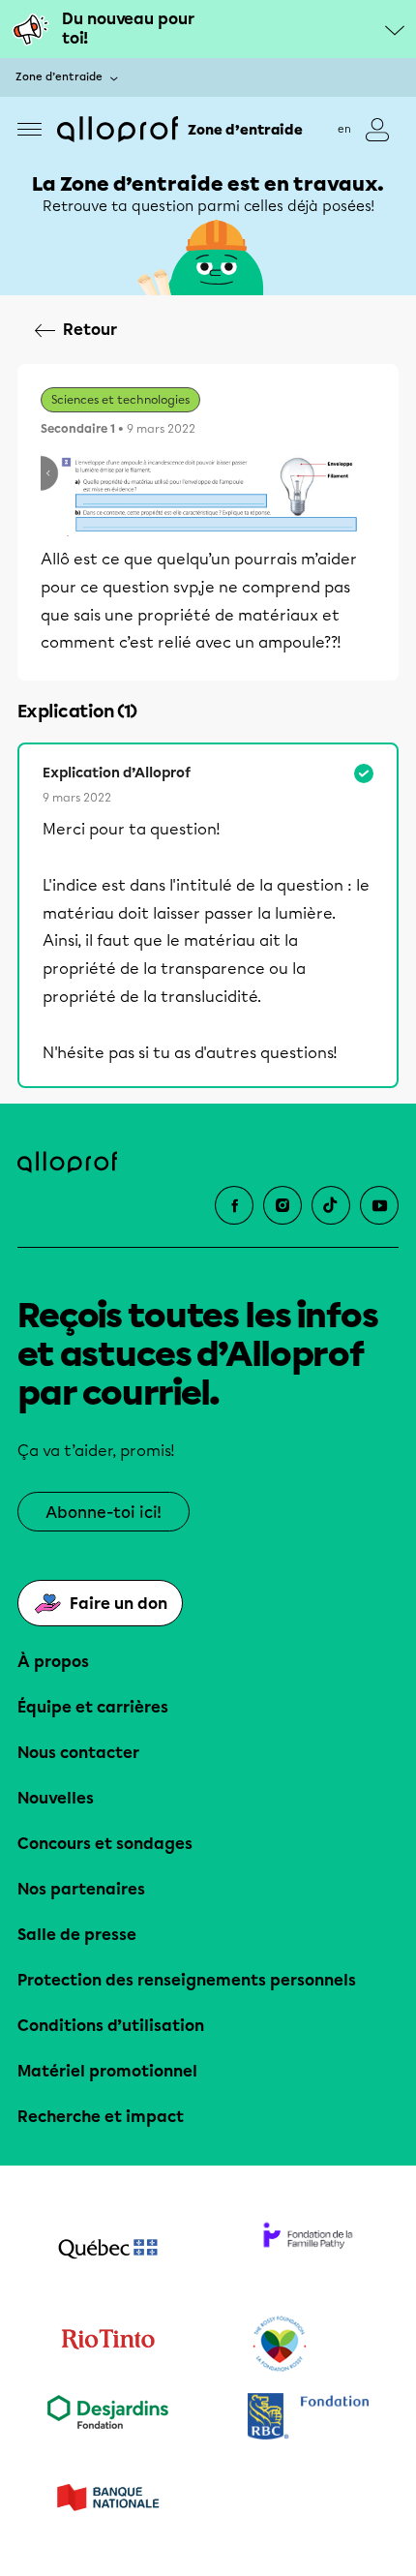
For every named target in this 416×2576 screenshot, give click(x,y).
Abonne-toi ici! (104, 1513)
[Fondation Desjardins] (108, 2419)
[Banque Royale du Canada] (308, 2419)
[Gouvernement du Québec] (108, 2251)
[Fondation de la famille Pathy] (308, 2251)
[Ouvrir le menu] (30, 129)
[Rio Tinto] (108, 2345)
